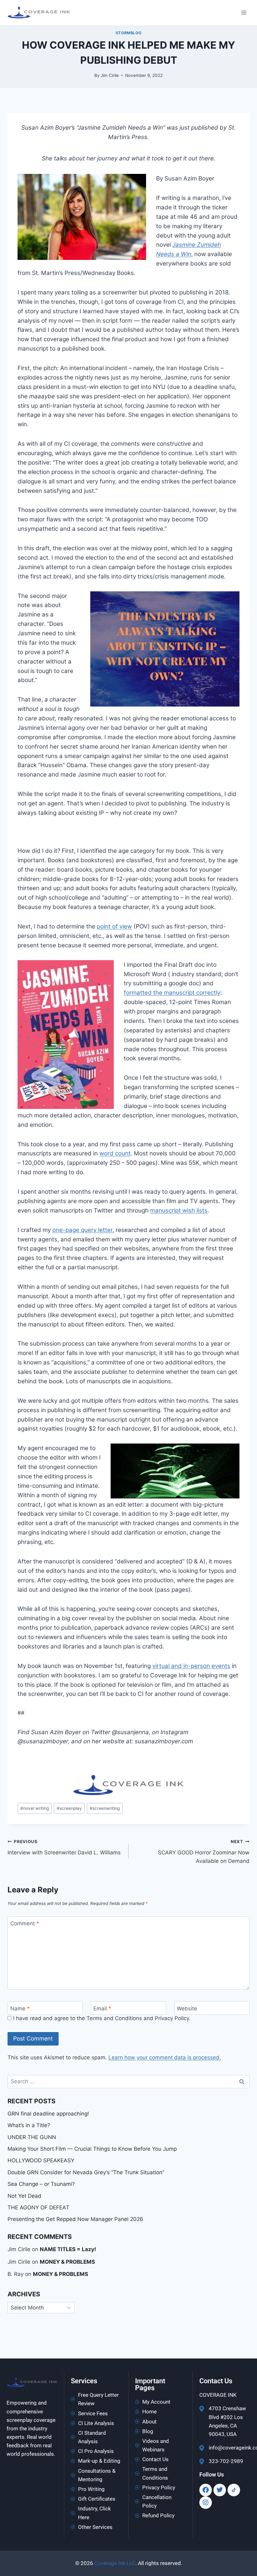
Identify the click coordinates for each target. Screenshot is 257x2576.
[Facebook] (206, 2490)
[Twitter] (220, 2490)
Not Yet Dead (24, 2196)
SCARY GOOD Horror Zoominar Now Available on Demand (204, 1852)
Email (102, 2009)
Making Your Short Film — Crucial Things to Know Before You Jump (92, 2149)
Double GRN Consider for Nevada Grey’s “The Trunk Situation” (86, 2172)
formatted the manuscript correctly (172, 993)
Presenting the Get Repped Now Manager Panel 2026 (75, 2219)
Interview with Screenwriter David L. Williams (64, 1847)
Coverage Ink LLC (115, 2563)
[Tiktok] (234, 2490)
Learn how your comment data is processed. (165, 2057)
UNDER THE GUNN (32, 2137)
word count (115, 1153)
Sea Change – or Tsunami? (41, 2184)
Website (187, 2009)
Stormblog (128, 33)
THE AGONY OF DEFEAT (38, 2208)
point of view (114, 926)
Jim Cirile (110, 75)
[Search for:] (128, 2081)
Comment (25, 1923)
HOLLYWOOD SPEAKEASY (41, 2160)
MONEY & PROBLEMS (67, 2262)
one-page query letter (82, 1230)
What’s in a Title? (29, 2125)
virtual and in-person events (191, 1666)
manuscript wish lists (179, 1210)
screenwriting (105, 1808)
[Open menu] (244, 12)
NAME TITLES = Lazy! (68, 2249)
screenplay (69, 1808)
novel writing (35, 1808)
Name (20, 2009)
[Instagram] (206, 2503)
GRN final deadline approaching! (48, 2114)
